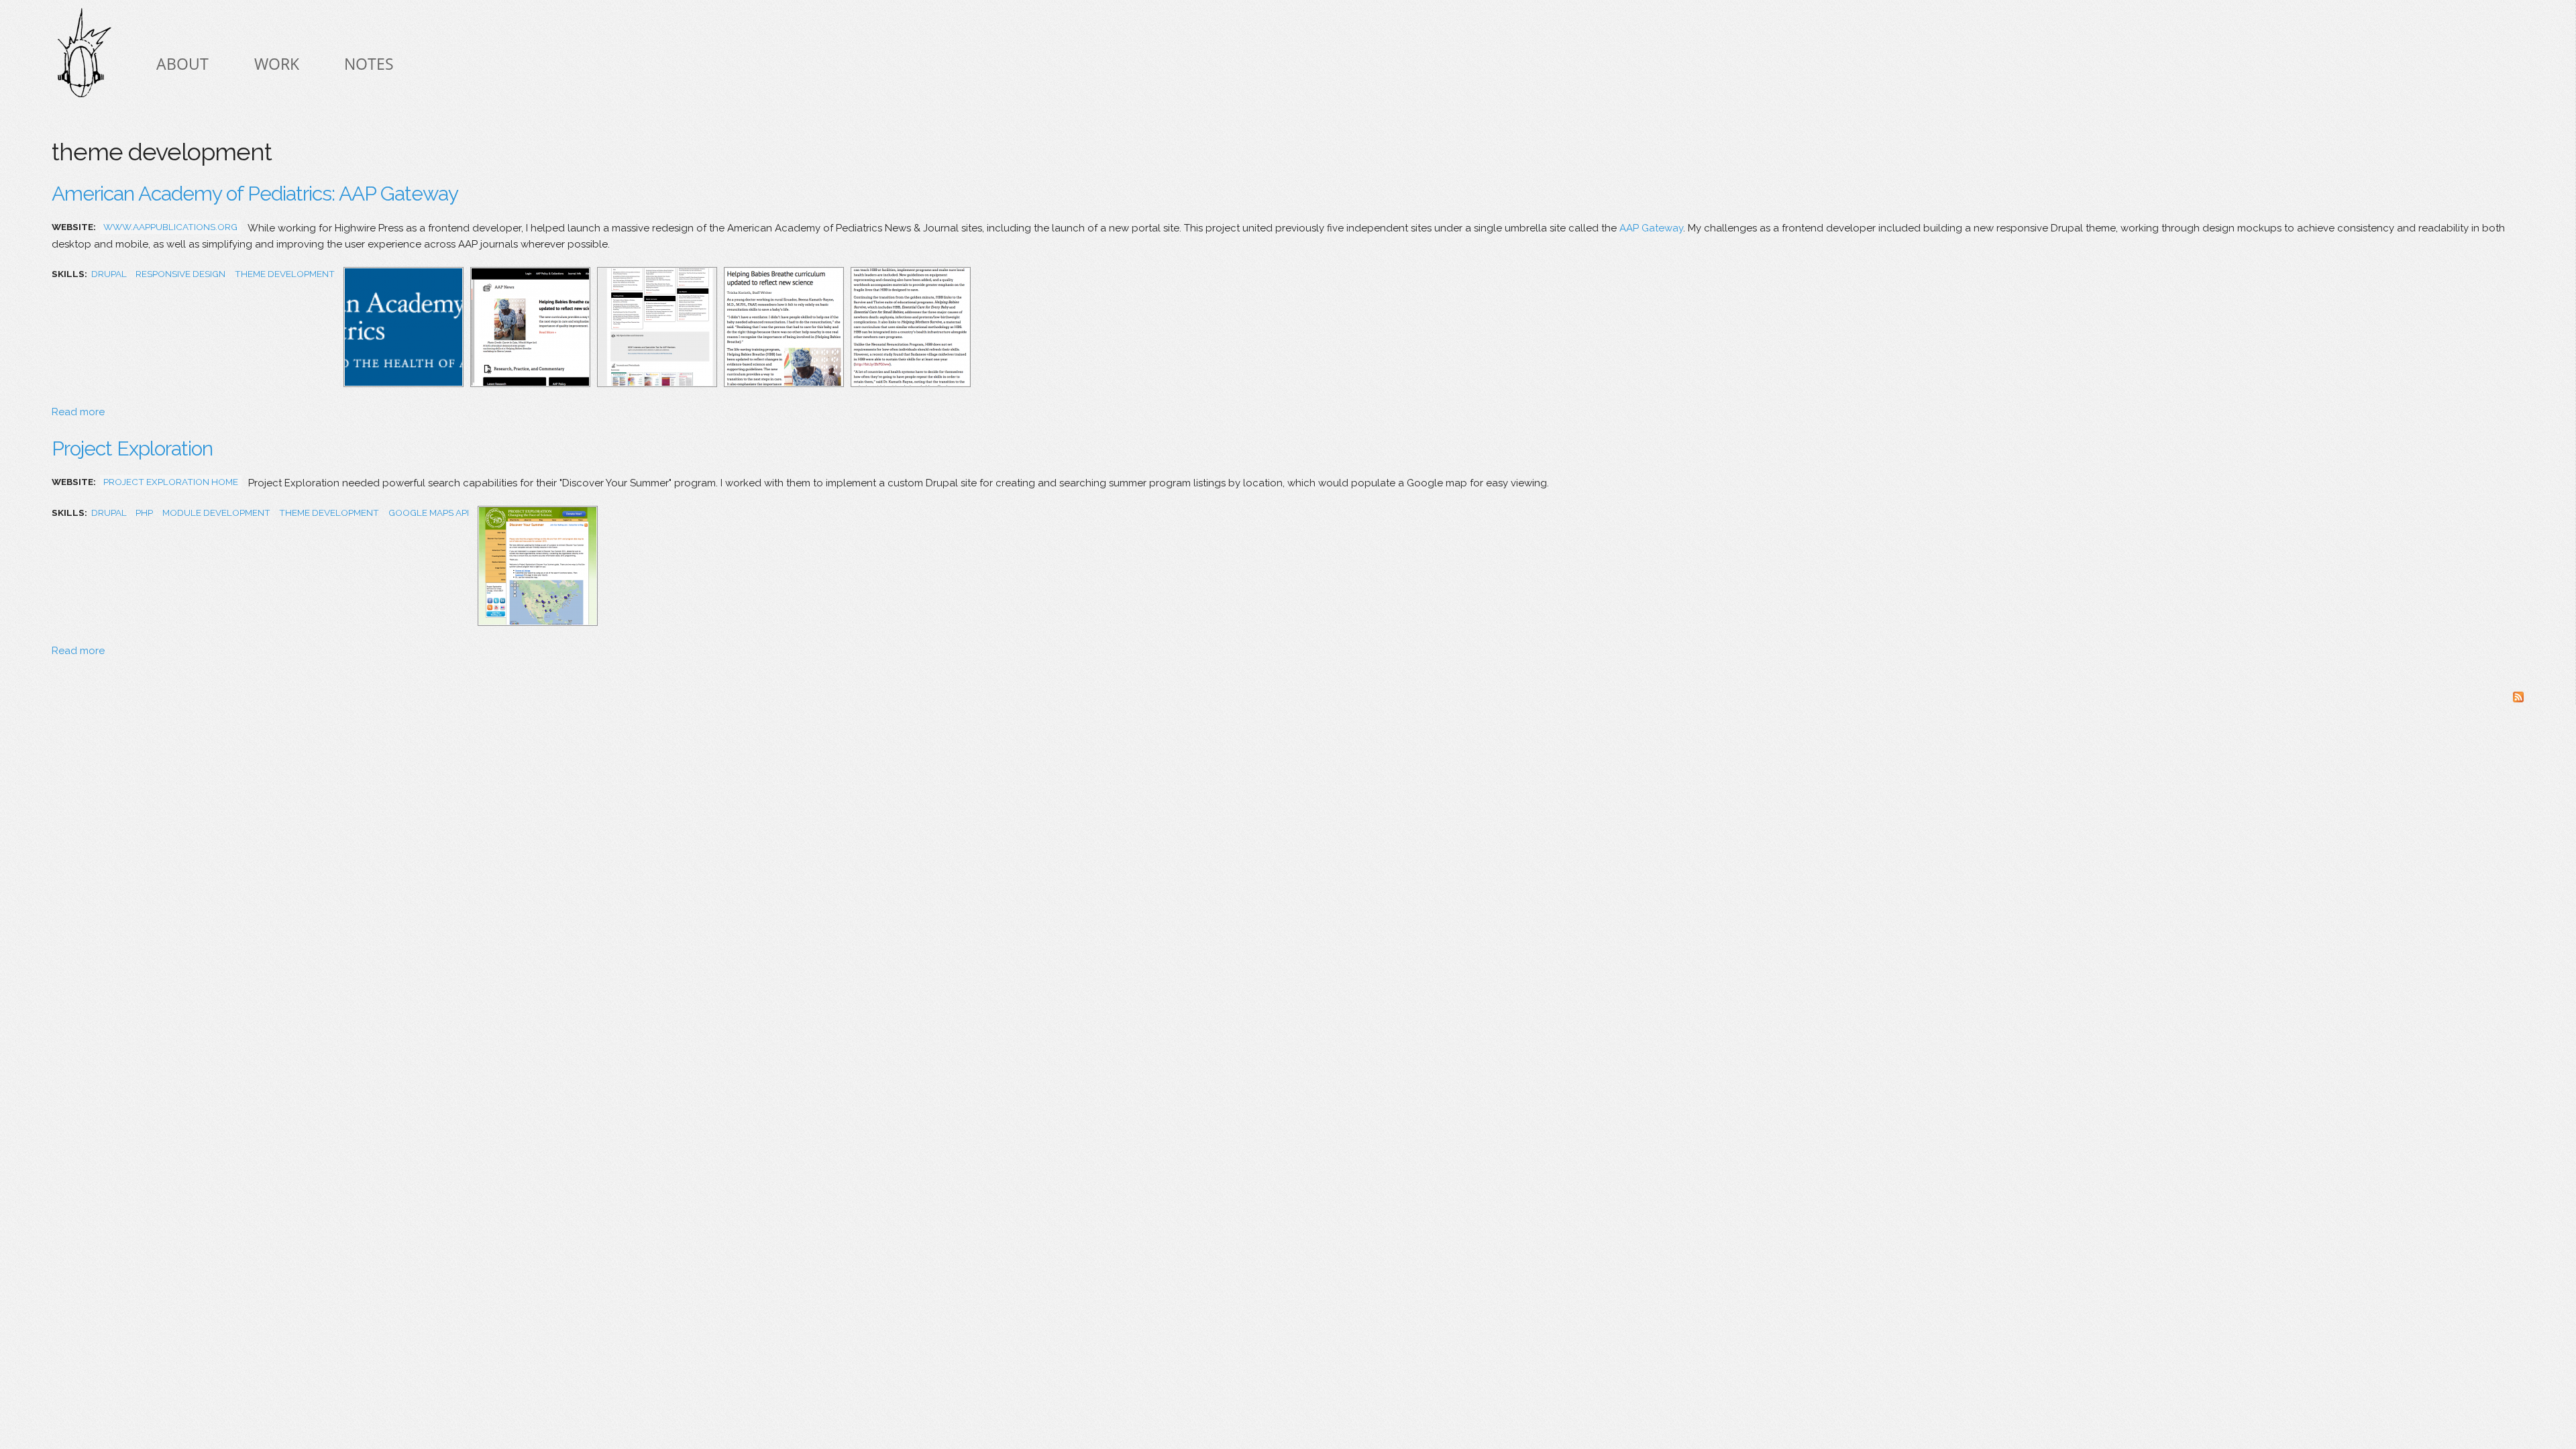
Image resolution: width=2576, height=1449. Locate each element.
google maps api (429, 513)
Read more (78, 412)
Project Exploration (132, 448)
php (144, 513)
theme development (285, 274)
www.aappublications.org (170, 227)
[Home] (85, 56)
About (182, 64)
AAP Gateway (1651, 228)
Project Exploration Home (171, 482)
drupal (109, 274)
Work (277, 64)
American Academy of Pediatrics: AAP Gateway (255, 194)
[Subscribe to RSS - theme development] (2518, 699)
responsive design (180, 274)
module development (216, 513)
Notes (369, 64)
